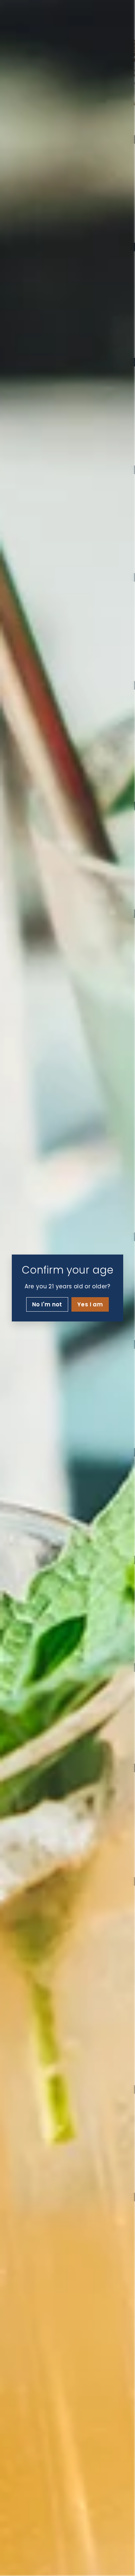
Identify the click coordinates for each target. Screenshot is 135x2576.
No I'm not (47, 1304)
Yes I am (90, 1304)
